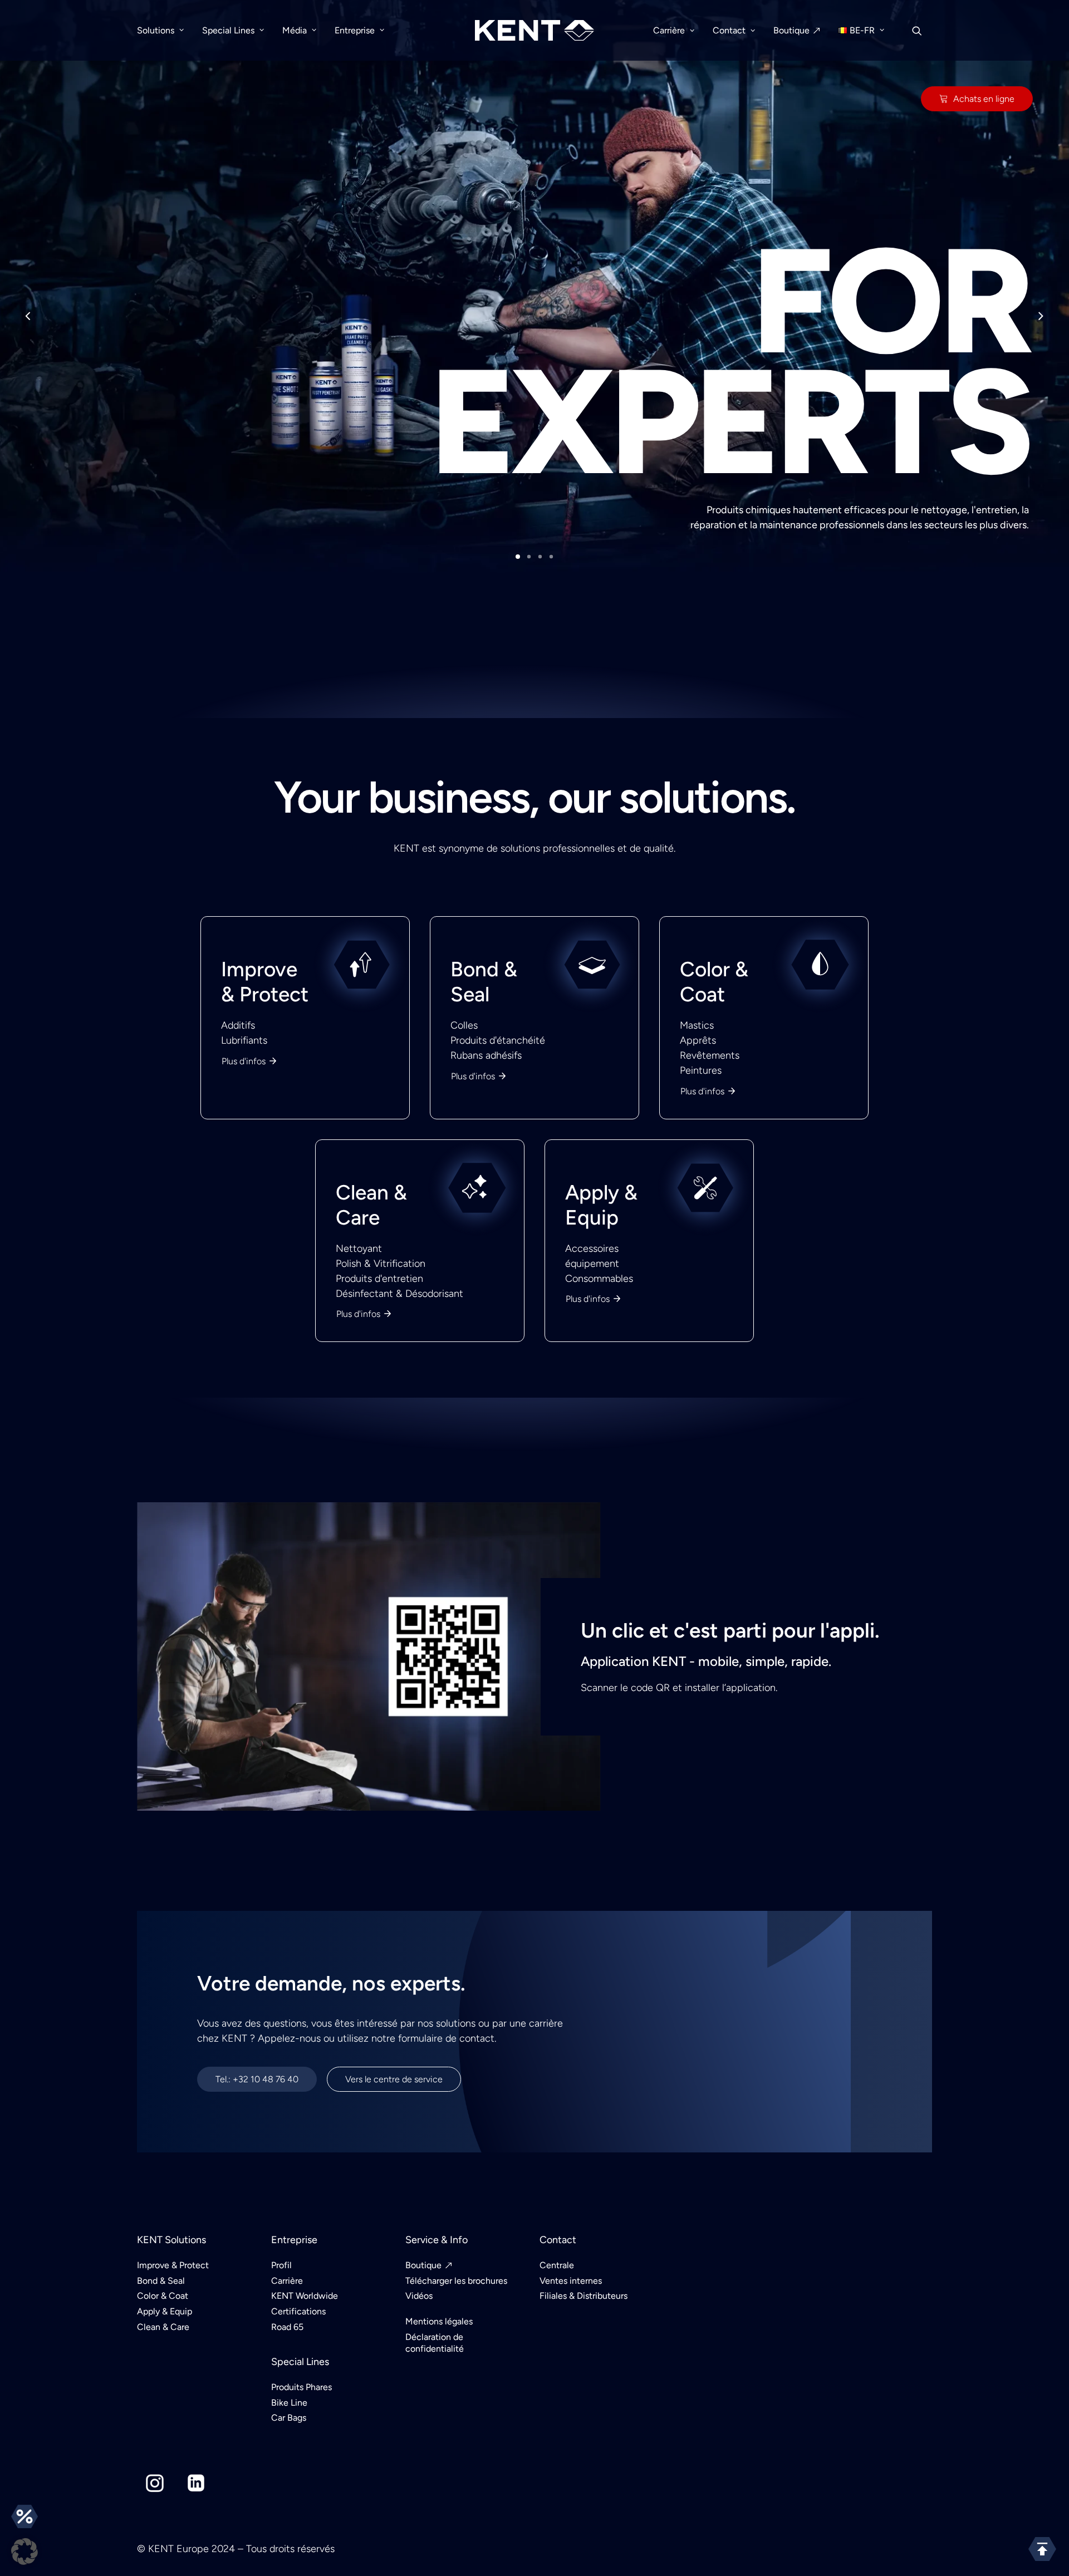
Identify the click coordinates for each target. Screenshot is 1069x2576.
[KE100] (534, 1263)
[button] (24, 2552)
